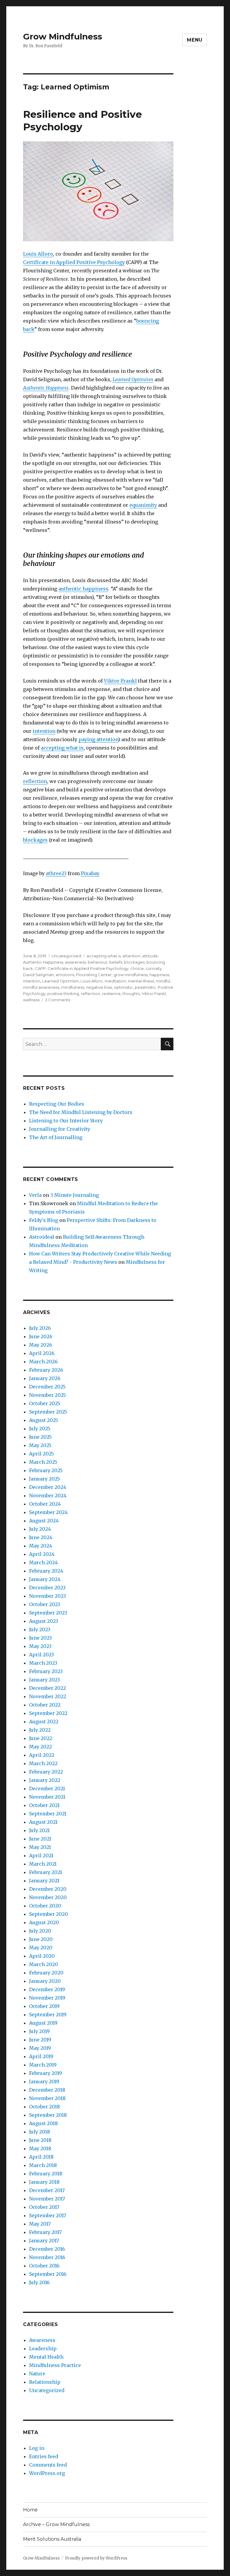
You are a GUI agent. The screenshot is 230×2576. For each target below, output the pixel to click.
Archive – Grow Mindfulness (56, 2524)
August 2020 (44, 1922)
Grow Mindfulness (63, 36)
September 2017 (48, 2215)
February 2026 (46, 1370)
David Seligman (38, 975)
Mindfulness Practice (55, 2365)
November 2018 (47, 2098)
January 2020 (45, 1981)
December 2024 (48, 1487)
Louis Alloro (38, 254)
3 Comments (57, 1000)
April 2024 (42, 1554)
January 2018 (44, 2182)
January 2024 (45, 1579)
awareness (75, 962)
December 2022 (47, 1688)
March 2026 (43, 1362)
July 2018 (40, 2132)
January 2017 (44, 2241)
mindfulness (73, 987)
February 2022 (46, 1772)
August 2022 (44, 1722)
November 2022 (48, 1696)
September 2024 (48, 1512)
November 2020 (48, 1897)
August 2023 (44, 1621)
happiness (159, 975)
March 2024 (43, 1562)
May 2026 (41, 1345)
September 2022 (48, 1713)
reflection (35, 781)
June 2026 (41, 1336)
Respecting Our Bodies (57, 1104)
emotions (65, 975)
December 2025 (47, 1387)
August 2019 (43, 2023)
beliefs (116, 962)
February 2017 (45, 2232)
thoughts (131, 994)
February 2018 (46, 2174)
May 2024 (41, 1546)
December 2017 (47, 2190)
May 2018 (40, 2148)
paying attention (98, 739)
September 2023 (48, 1613)
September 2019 (48, 2015)
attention (131, 956)
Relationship (45, 2382)
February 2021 (46, 1872)
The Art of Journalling (56, 1137)
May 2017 (40, 2224)
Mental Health (46, 2357)
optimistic (123, 987)
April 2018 (41, 2157)
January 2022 (45, 1780)
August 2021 (43, 1822)
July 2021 (39, 1830)
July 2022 (40, 1730)
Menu (195, 40)
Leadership (43, 2348)
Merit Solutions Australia (52, 2539)
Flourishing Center (94, 975)
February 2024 (46, 1571)
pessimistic (145, 987)
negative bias (99, 987)
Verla (35, 1195)
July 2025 (40, 1429)
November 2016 (47, 2257)
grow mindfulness (131, 975)
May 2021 (40, 1847)
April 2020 (42, 1956)
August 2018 (43, 2123)
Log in (37, 2448)
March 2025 (43, 1462)
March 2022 (43, 1763)
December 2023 (47, 1588)
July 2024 (40, 1529)
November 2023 (47, 1596)
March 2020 (44, 1964)
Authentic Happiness (43, 962)
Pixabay (90, 873)
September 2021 (48, 1814)
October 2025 (45, 1403)
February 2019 (46, 2073)
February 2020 (46, 1973)
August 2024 (44, 1521)
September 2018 (48, 2115)
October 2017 (44, 2207)
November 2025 (47, 1395)
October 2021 (44, 1805)
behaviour (98, 962)
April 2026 (42, 1353)
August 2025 (44, 1420)
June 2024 (41, 1537)
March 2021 (43, 1864)
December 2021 (47, 1788)
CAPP (40, 968)
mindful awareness (41, 987)
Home (30, 2510)
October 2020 (45, 1906)
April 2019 (41, 2056)
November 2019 (47, 1998)
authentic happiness (83, 589)
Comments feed (48, 2465)
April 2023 (41, 1655)
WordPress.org (47, 2473)
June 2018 (40, 2140)
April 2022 (42, 1755)
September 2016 (48, 2274)
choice (137, 968)
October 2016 (44, 2266)
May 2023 (40, 1646)
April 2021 (41, 1855)
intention (44, 731)
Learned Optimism (133, 379)
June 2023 (40, 1638)
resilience (111, 994)
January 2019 (44, 2081)
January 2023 (44, 1680)
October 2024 (45, 1504)
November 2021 (47, 1797)
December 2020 (48, 1889)
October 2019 (44, 2006)
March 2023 (43, 1663)
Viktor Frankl (120, 681)
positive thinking (63, 994)
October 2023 (45, 1604)
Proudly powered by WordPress (96, 2558)
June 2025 (40, 1437)
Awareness (42, 2340)
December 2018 (47, 2090)
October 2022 (45, 1705)
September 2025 (48, 1412)
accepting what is (62, 748)
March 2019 (43, 2065)
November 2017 (47, 2199)
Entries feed (44, 2456)
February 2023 (46, 1671)
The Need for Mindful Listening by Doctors (81, 1112)
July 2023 (40, 1629)
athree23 (56, 873)
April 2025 (41, 1454)
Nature (37, 2374)
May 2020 (41, 1948)
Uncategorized (66, 956)
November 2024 (48, 1495)
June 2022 (41, 1738)
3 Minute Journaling (75, 1195)
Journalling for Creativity (60, 1129)
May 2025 (40, 1445)
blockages (35, 840)
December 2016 (47, 2249)
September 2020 (49, 1914)
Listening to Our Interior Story (66, 1121)
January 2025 (44, 1479)
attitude (150, 956)
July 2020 (40, 1931)
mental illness (141, 981)
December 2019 (47, 1989)
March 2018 (43, 2165)
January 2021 (44, 1881)
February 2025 (46, 1470)
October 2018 (44, 2107)
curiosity (154, 968)
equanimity (143, 505)
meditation (115, 981)
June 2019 (40, 2040)
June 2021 (40, 1839)
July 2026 (40, 1328)
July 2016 (39, 2282)
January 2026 (45, 1378)
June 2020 (41, 1939)
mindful (163, 981)
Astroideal (42, 1237)
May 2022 (40, 1747)
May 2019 (40, 2048)
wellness (31, 1000)
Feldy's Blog (44, 1220)
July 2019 (39, 2031)
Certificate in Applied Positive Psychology (74, 262)
